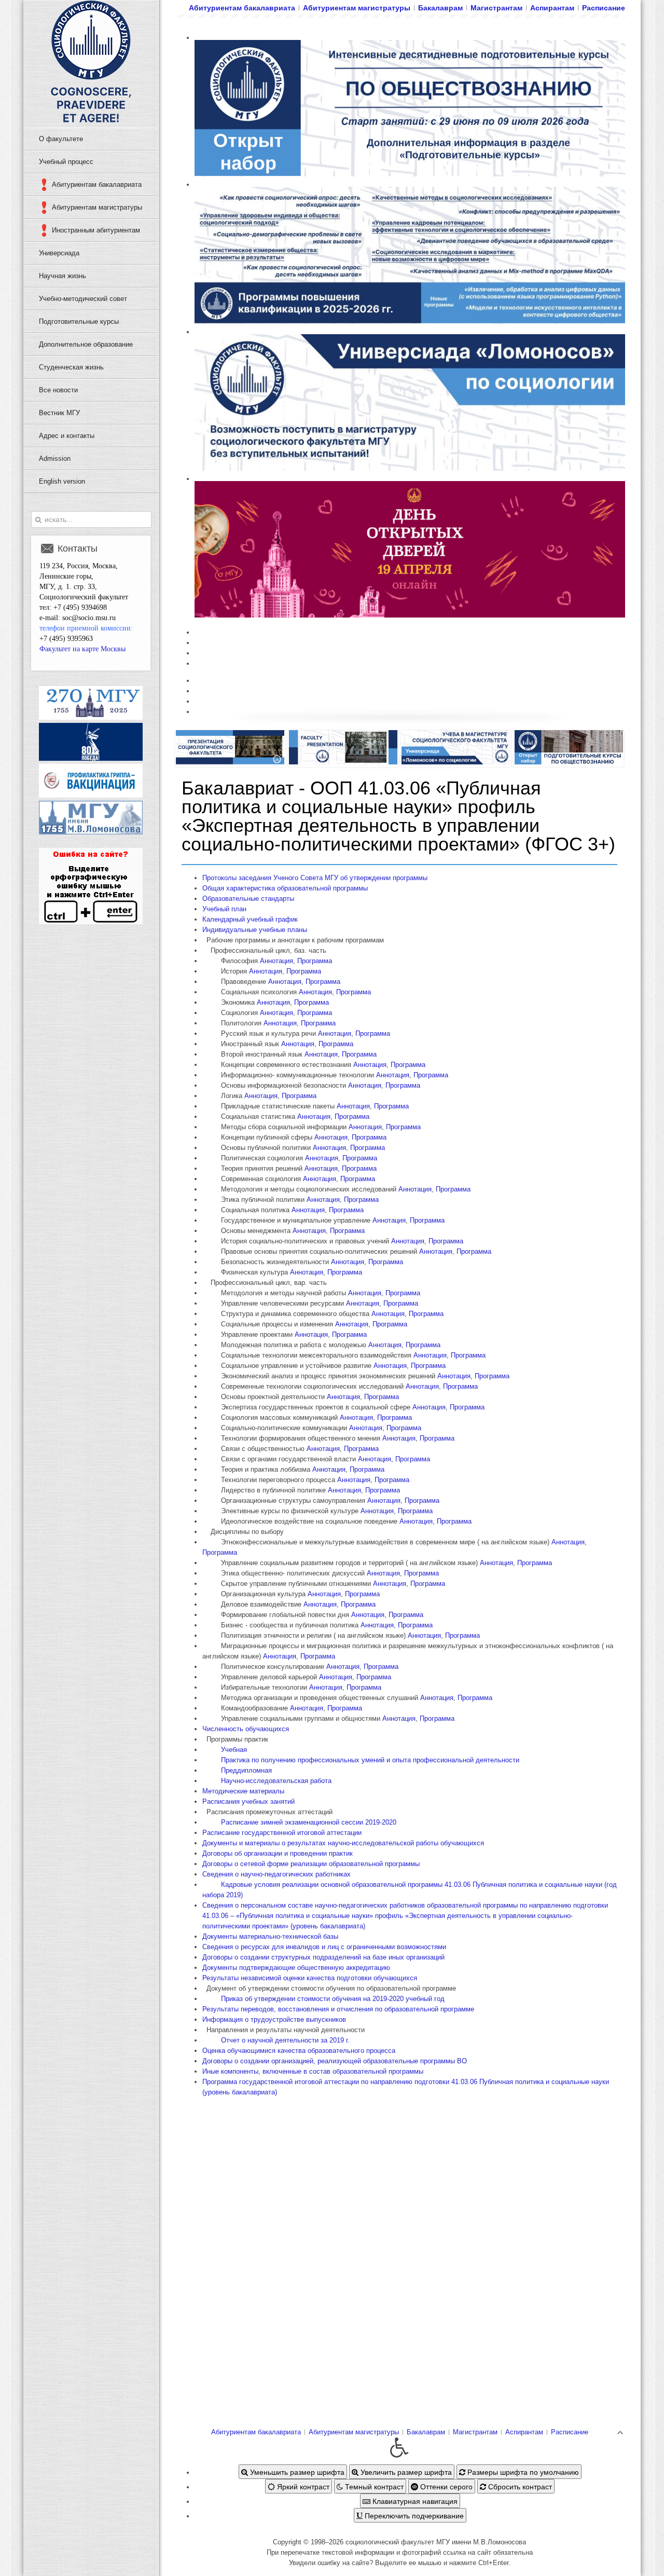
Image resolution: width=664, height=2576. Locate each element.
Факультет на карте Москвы (82, 649)
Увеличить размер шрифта (405, 2472)
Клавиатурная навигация (414, 2501)
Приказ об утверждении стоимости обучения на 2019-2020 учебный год (333, 1999)
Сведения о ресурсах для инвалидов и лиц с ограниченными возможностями (324, 1947)
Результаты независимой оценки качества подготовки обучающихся (310, 1978)
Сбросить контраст (519, 2486)
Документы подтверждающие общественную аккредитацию (296, 1968)
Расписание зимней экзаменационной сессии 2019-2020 (309, 1822)
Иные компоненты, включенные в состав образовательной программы (313, 2071)
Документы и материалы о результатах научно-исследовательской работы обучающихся (343, 1843)
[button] (399, 2448)
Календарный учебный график (250, 919)
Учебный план (224, 909)
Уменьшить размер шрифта (296, 2472)
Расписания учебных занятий (248, 1801)
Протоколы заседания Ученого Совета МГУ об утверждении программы (315, 878)
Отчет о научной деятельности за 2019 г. (285, 2040)
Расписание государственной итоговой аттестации (282, 1833)
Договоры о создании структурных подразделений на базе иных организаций (323, 1957)
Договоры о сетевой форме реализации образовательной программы (311, 1864)
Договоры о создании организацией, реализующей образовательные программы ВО (335, 2061)
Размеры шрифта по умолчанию (522, 2472)
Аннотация (276, 961)
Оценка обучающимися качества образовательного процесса (299, 2051)
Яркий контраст (302, 2486)
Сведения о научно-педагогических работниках (276, 1874)
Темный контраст (373, 2486)
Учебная (234, 1750)
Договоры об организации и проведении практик (278, 1853)
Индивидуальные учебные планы (255, 930)
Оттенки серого (445, 2486)
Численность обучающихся (246, 1729)
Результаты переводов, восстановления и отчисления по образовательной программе (338, 2009)
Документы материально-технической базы (270, 1936)
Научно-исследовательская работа (276, 1781)
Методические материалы (243, 1791)
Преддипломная (246, 1770)
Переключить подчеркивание (413, 2515)
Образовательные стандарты (248, 899)
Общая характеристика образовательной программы (285, 888)
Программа (315, 961)
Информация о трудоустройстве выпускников (274, 2019)
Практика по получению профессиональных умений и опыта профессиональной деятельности (370, 1760)
